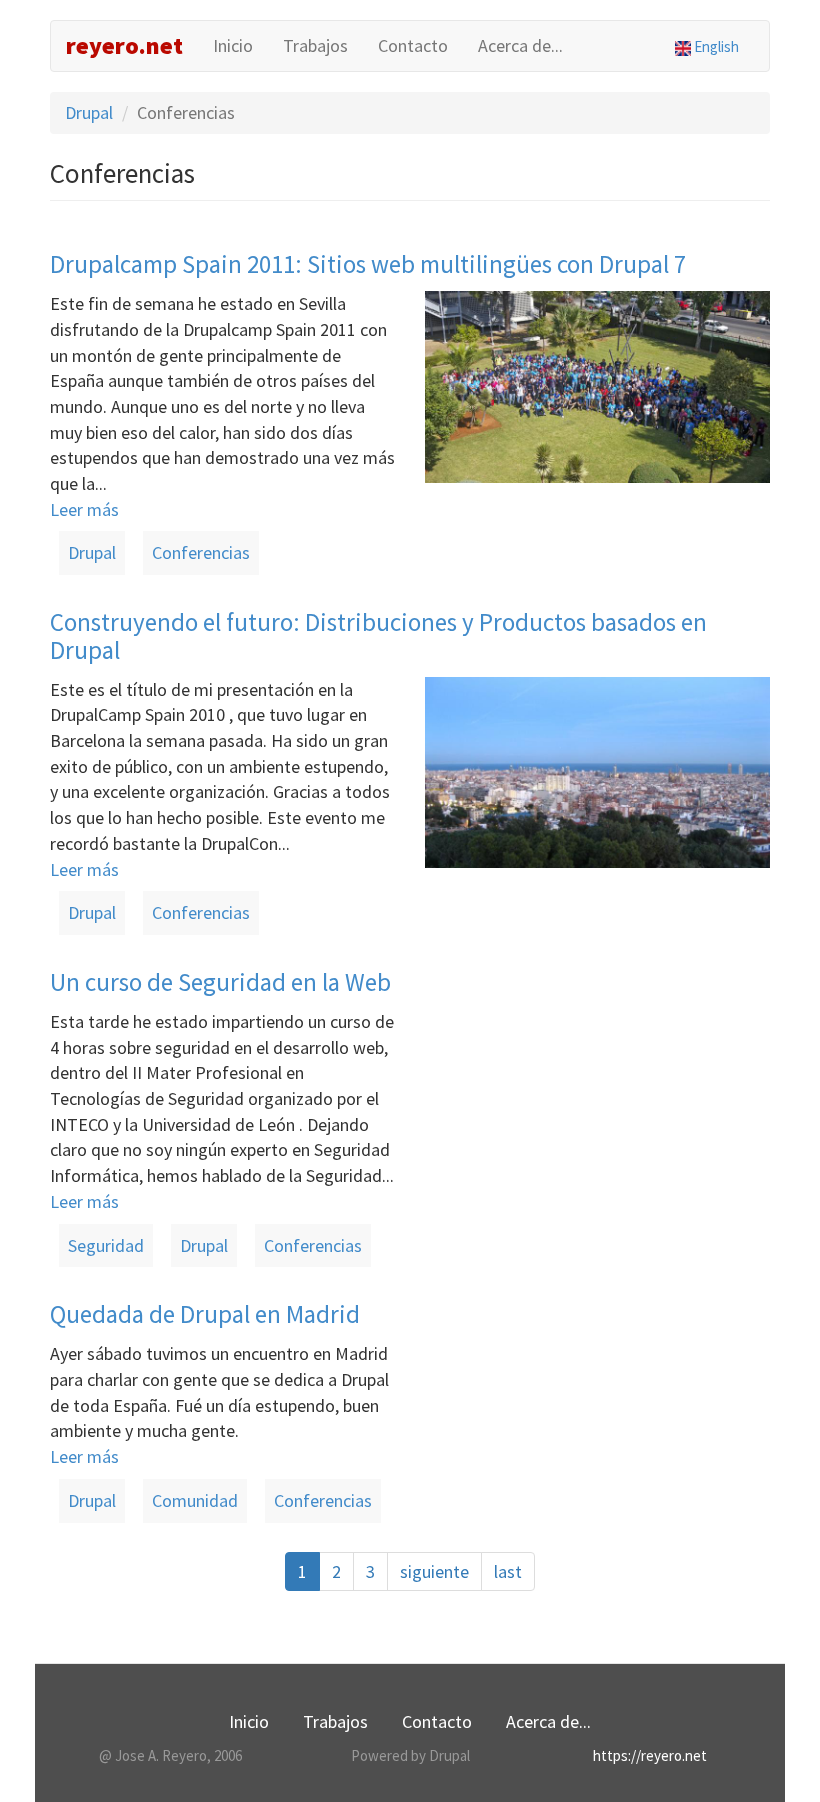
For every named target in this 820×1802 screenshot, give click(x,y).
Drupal (89, 112)
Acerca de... (520, 45)
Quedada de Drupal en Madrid (205, 1314)
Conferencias (201, 552)
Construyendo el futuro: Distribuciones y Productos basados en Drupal (378, 636)
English (715, 46)
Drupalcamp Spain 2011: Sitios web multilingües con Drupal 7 (368, 264)
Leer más (84, 509)
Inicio (233, 45)
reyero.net (124, 45)
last (508, 1571)
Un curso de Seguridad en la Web (220, 982)
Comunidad (195, 1500)
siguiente (434, 1571)
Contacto (413, 45)
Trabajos (315, 45)
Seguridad (106, 1245)
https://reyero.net (650, 1755)
